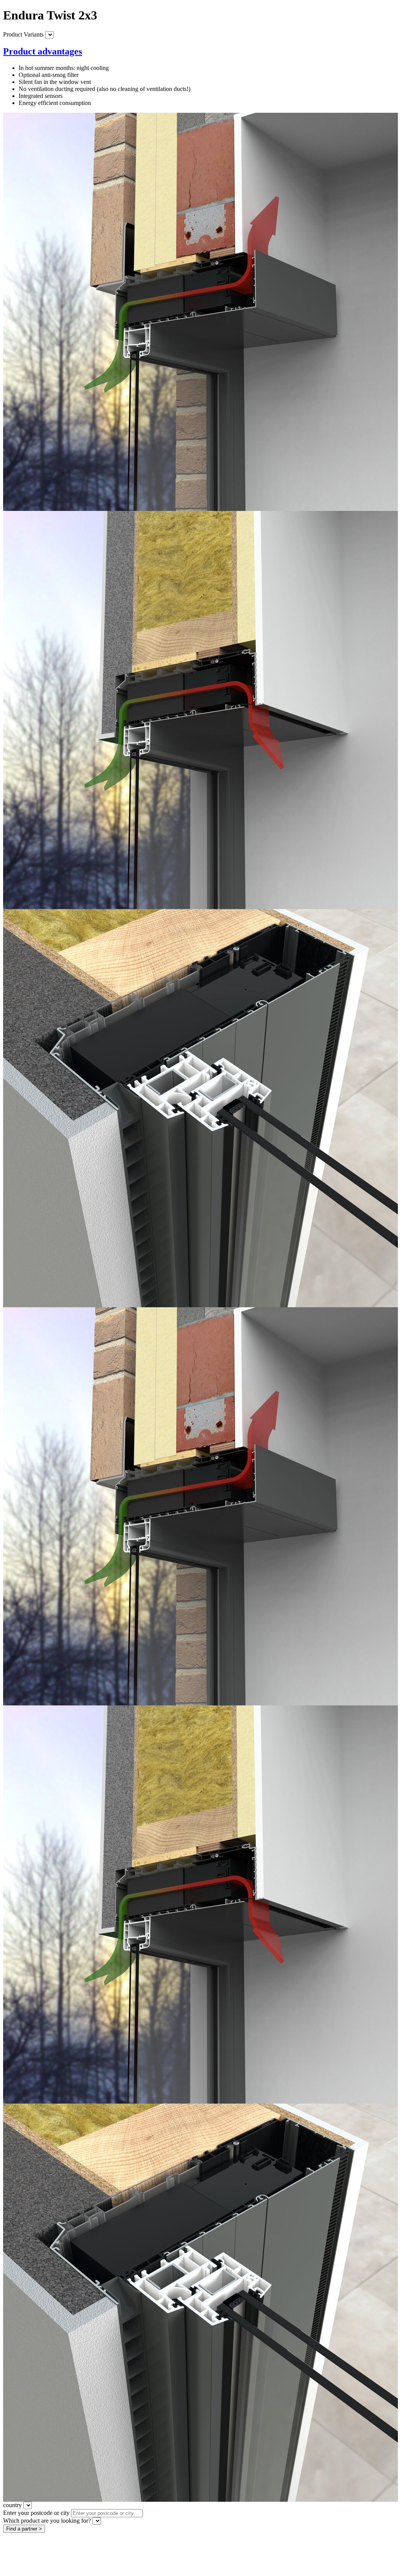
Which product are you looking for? (47, 2521)
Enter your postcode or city (36, 2513)
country (12, 2505)
